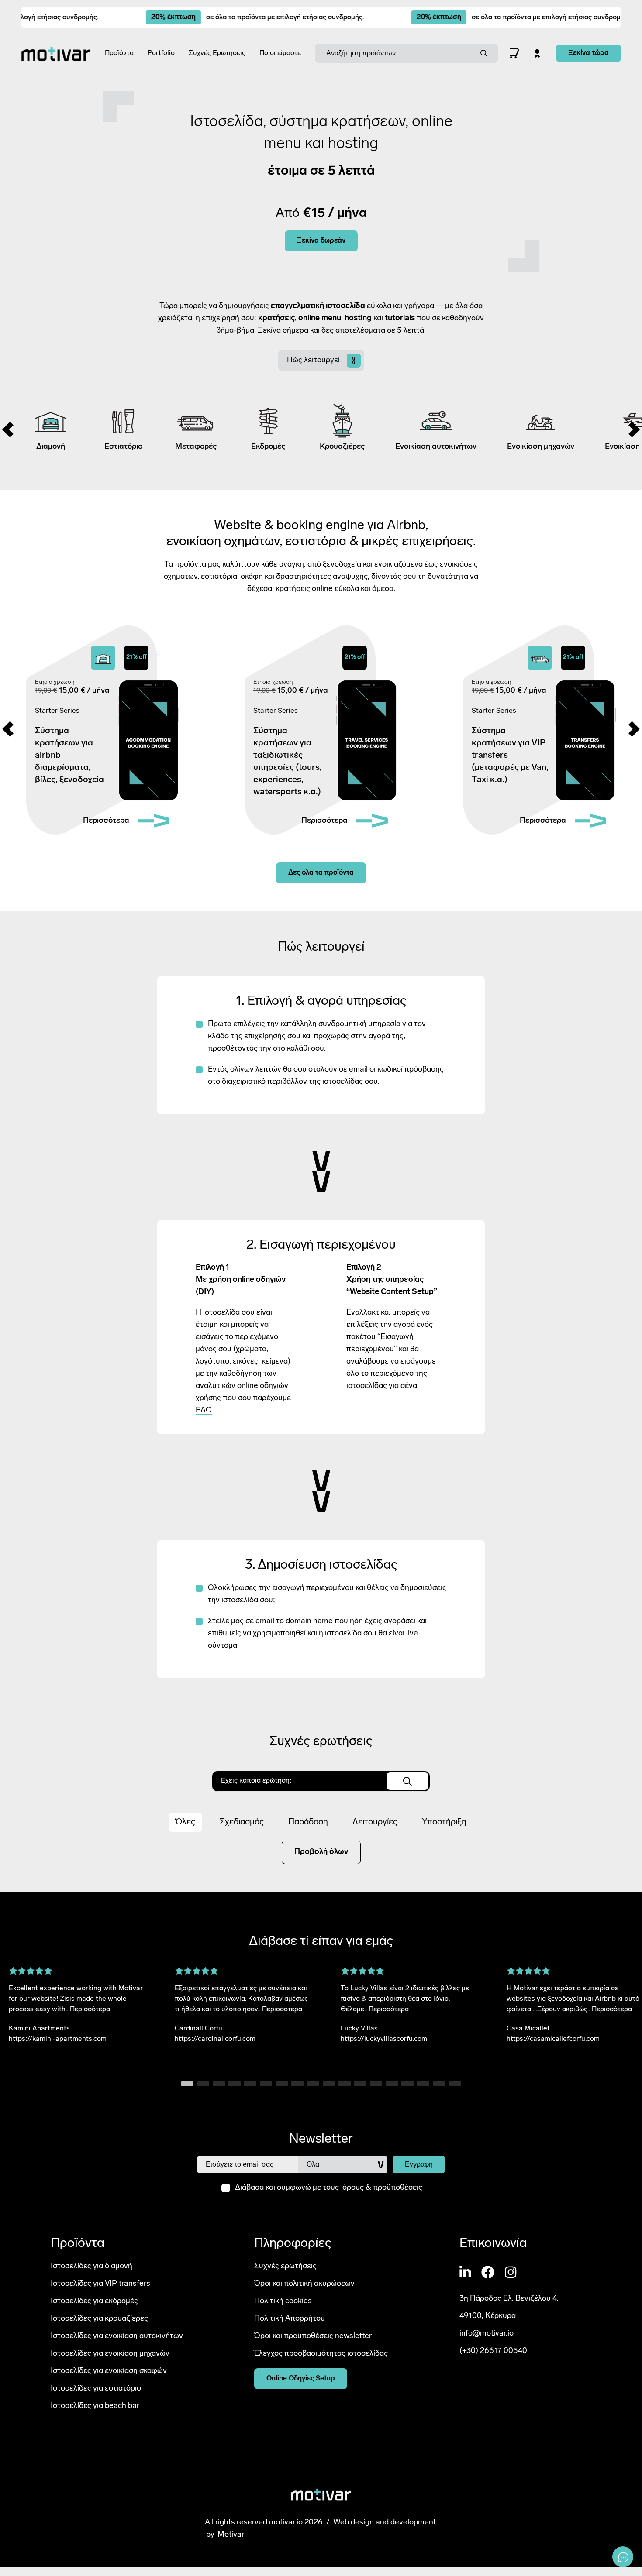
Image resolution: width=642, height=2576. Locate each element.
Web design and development (385, 2523)
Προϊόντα (119, 53)
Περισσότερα (90, 2009)
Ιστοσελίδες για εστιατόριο (96, 2388)
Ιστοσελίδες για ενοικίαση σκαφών (109, 2371)
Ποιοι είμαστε (280, 53)
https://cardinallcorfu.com (215, 2039)
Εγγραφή (419, 2164)
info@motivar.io (487, 2334)
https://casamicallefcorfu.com (553, 2039)
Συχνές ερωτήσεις (285, 2266)
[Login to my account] (537, 53)
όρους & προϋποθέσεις (382, 2188)
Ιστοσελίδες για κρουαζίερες (99, 2318)
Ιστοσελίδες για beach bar (95, 2406)
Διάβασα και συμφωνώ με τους (329, 2188)
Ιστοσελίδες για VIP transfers (100, 2284)
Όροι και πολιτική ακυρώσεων (304, 2284)
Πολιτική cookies (283, 2301)
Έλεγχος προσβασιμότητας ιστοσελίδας (321, 2353)
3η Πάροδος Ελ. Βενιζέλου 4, (509, 2299)
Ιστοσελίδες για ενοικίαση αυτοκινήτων (117, 2336)
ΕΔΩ (204, 1411)
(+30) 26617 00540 (493, 2351)
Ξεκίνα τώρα (588, 53)
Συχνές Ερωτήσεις (217, 53)
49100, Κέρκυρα (488, 2316)
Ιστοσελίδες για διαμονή (91, 2266)
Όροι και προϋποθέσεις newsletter (313, 2336)
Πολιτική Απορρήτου (290, 2318)
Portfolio (161, 53)
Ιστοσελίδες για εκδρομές (94, 2301)
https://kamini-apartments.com (58, 2039)
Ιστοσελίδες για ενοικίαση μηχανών (110, 2353)
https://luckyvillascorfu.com (384, 2039)
